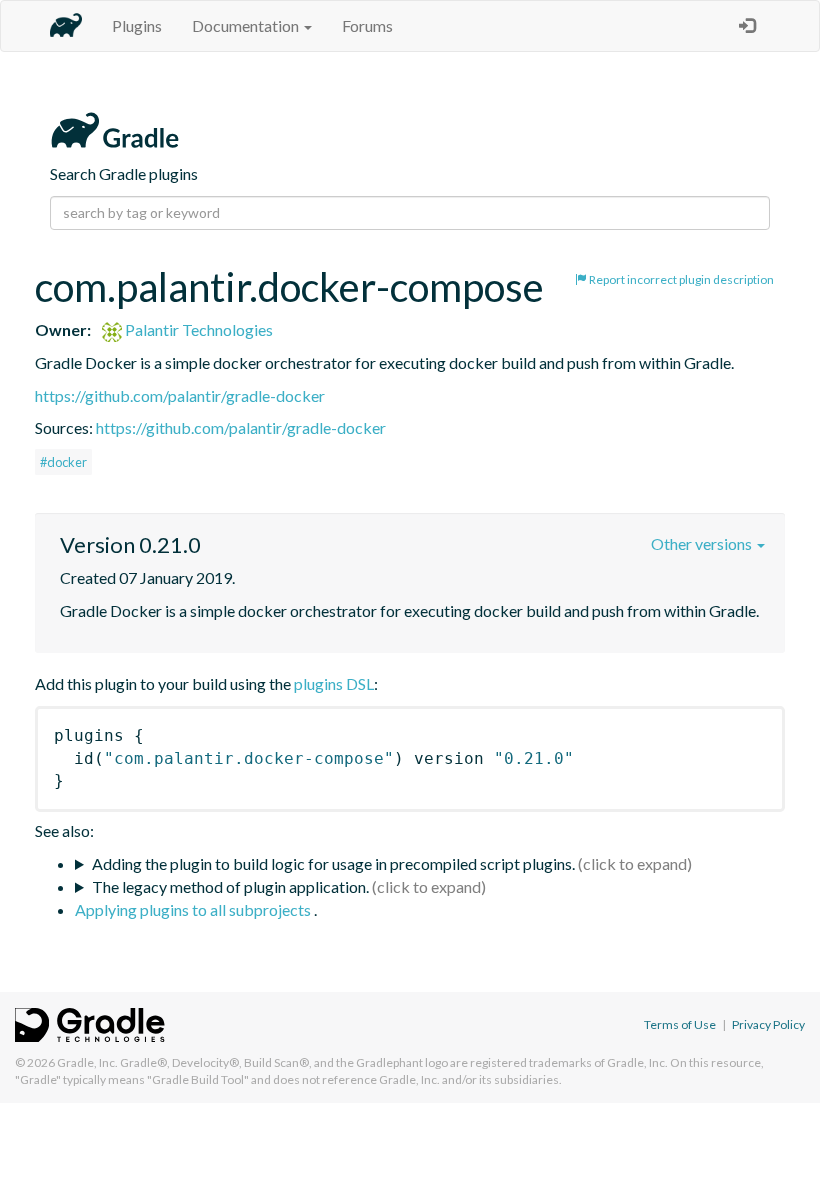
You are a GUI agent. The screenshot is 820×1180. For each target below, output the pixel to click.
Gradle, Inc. (87, 1062)
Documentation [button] (247, 25)
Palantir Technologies (197, 329)
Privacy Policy (768, 1024)
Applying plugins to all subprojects (194, 909)
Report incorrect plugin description (680, 279)
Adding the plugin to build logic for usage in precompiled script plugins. (333, 863)
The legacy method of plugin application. (230, 886)
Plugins (137, 25)
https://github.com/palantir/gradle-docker (180, 395)
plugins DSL (334, 683)
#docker (63, 462)
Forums (367, 25)
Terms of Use (680, 1024)
